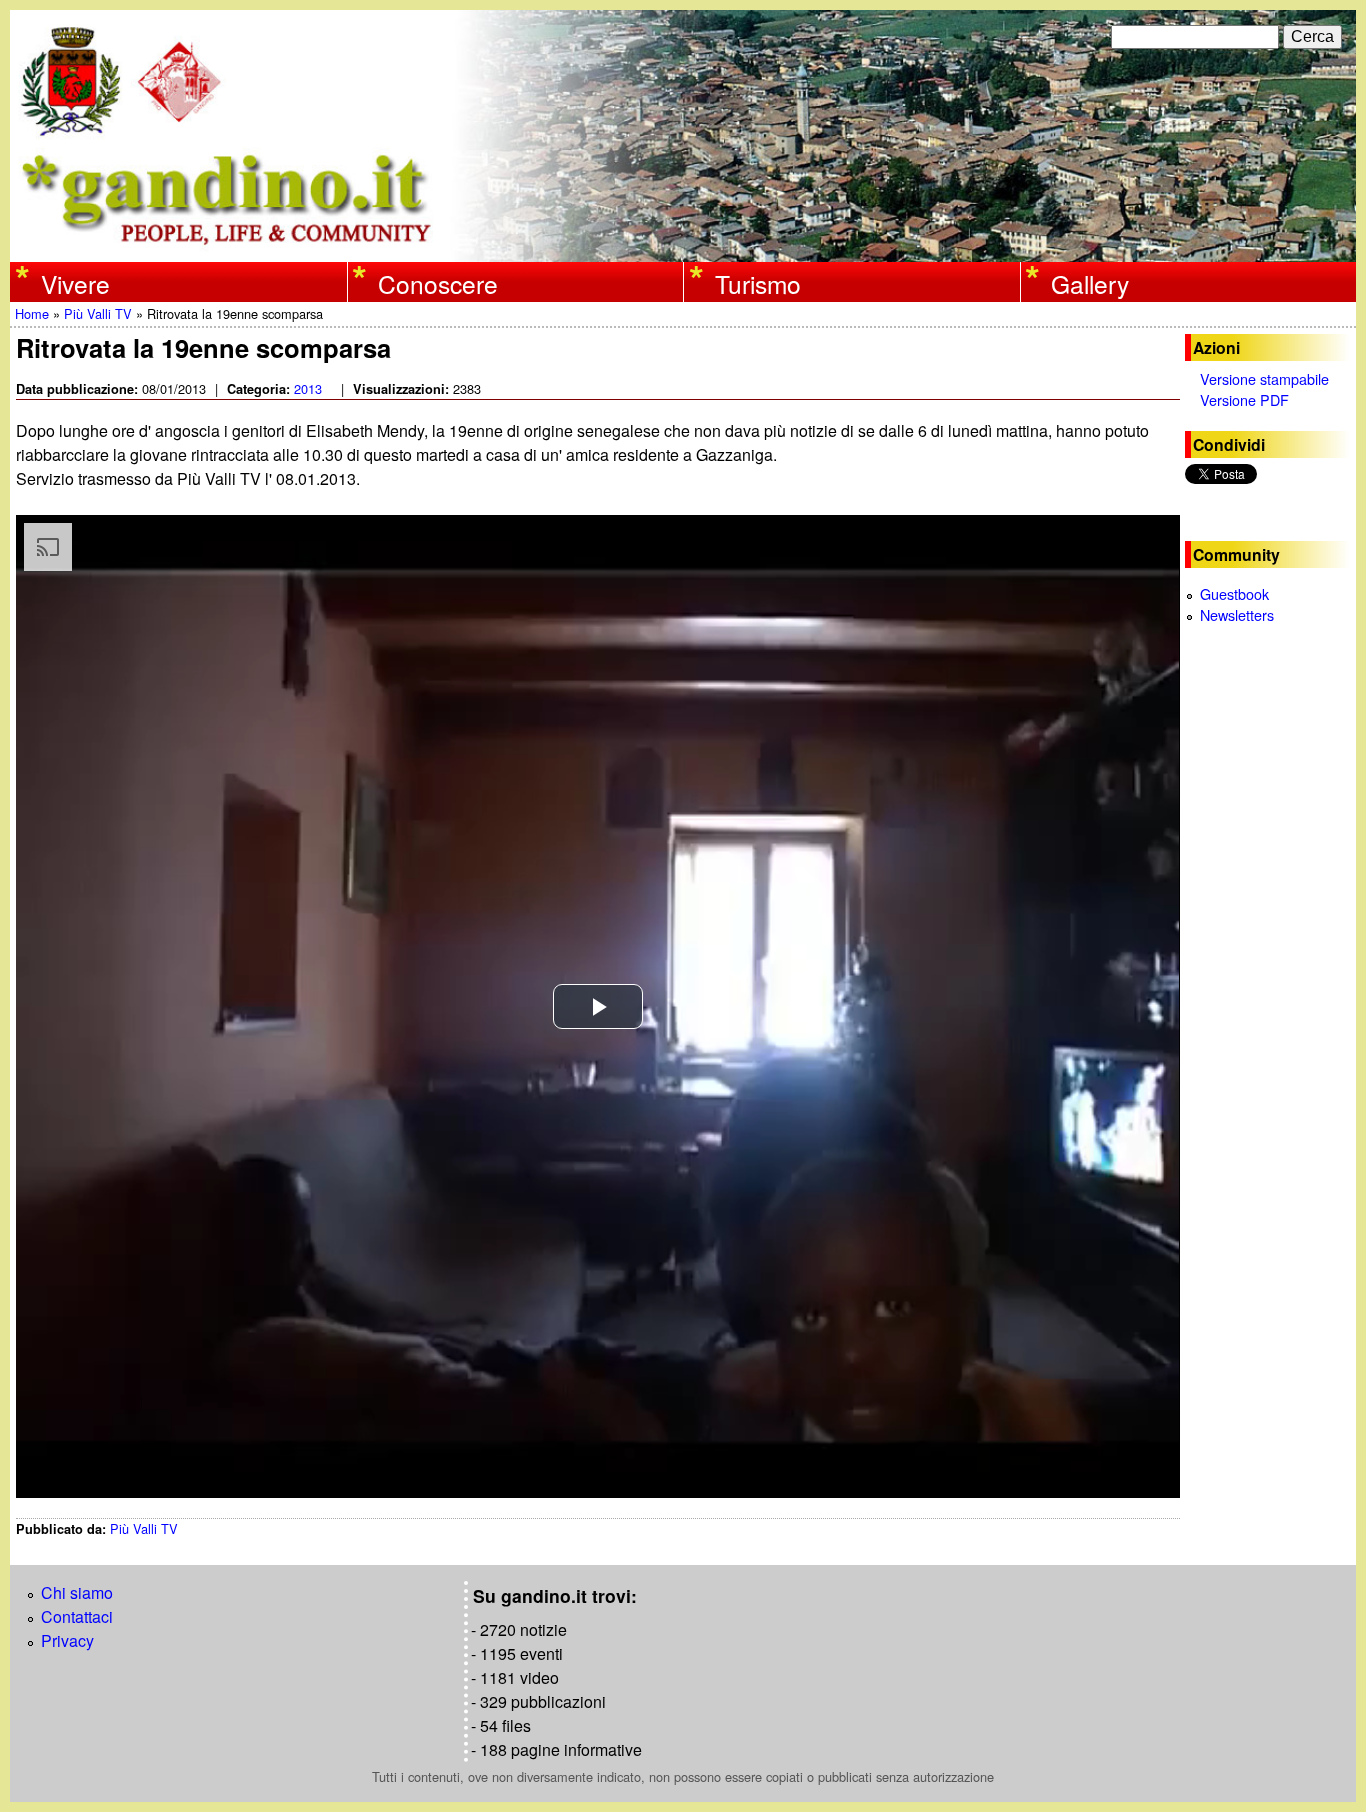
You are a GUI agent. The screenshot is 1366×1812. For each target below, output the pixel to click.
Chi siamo (77, 1592)
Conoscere (438, 283)
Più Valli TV (98, 313)
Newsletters (1237, 614)
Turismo (758, 283)
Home (32, 313)
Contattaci (77, 1616)
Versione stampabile (1264, 378)
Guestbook (1234, 593)
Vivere (75, 283)
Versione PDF (1244, 399)
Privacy (67, 1640)
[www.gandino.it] (683, 249)
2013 (308, 388)
